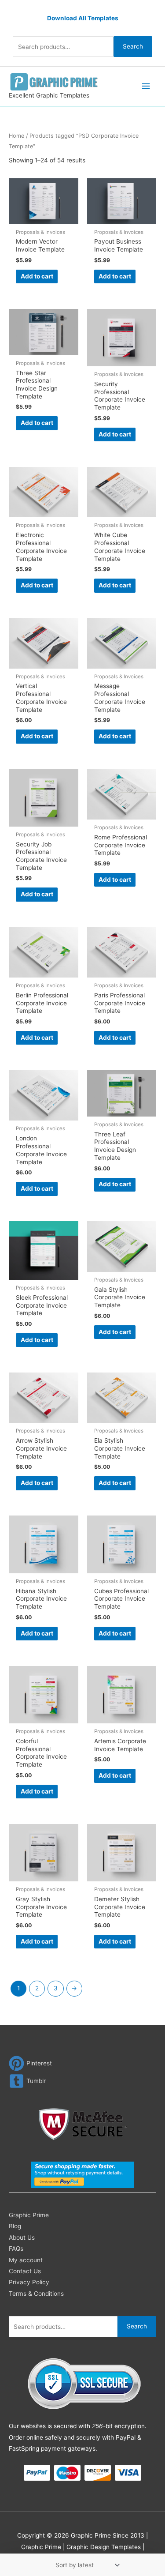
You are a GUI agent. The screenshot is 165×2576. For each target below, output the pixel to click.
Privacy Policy (29, 2282)
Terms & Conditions (36, 2294)
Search (133, 46)
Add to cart (37, 276)
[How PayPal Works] (83, 2174)
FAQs (16, 2249)
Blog (15, 2226)
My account (26, 2260)
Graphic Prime (29, 2215)
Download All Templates (83, 18)
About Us (22, 2238)
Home (16, 136)
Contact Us (25, 2271)
